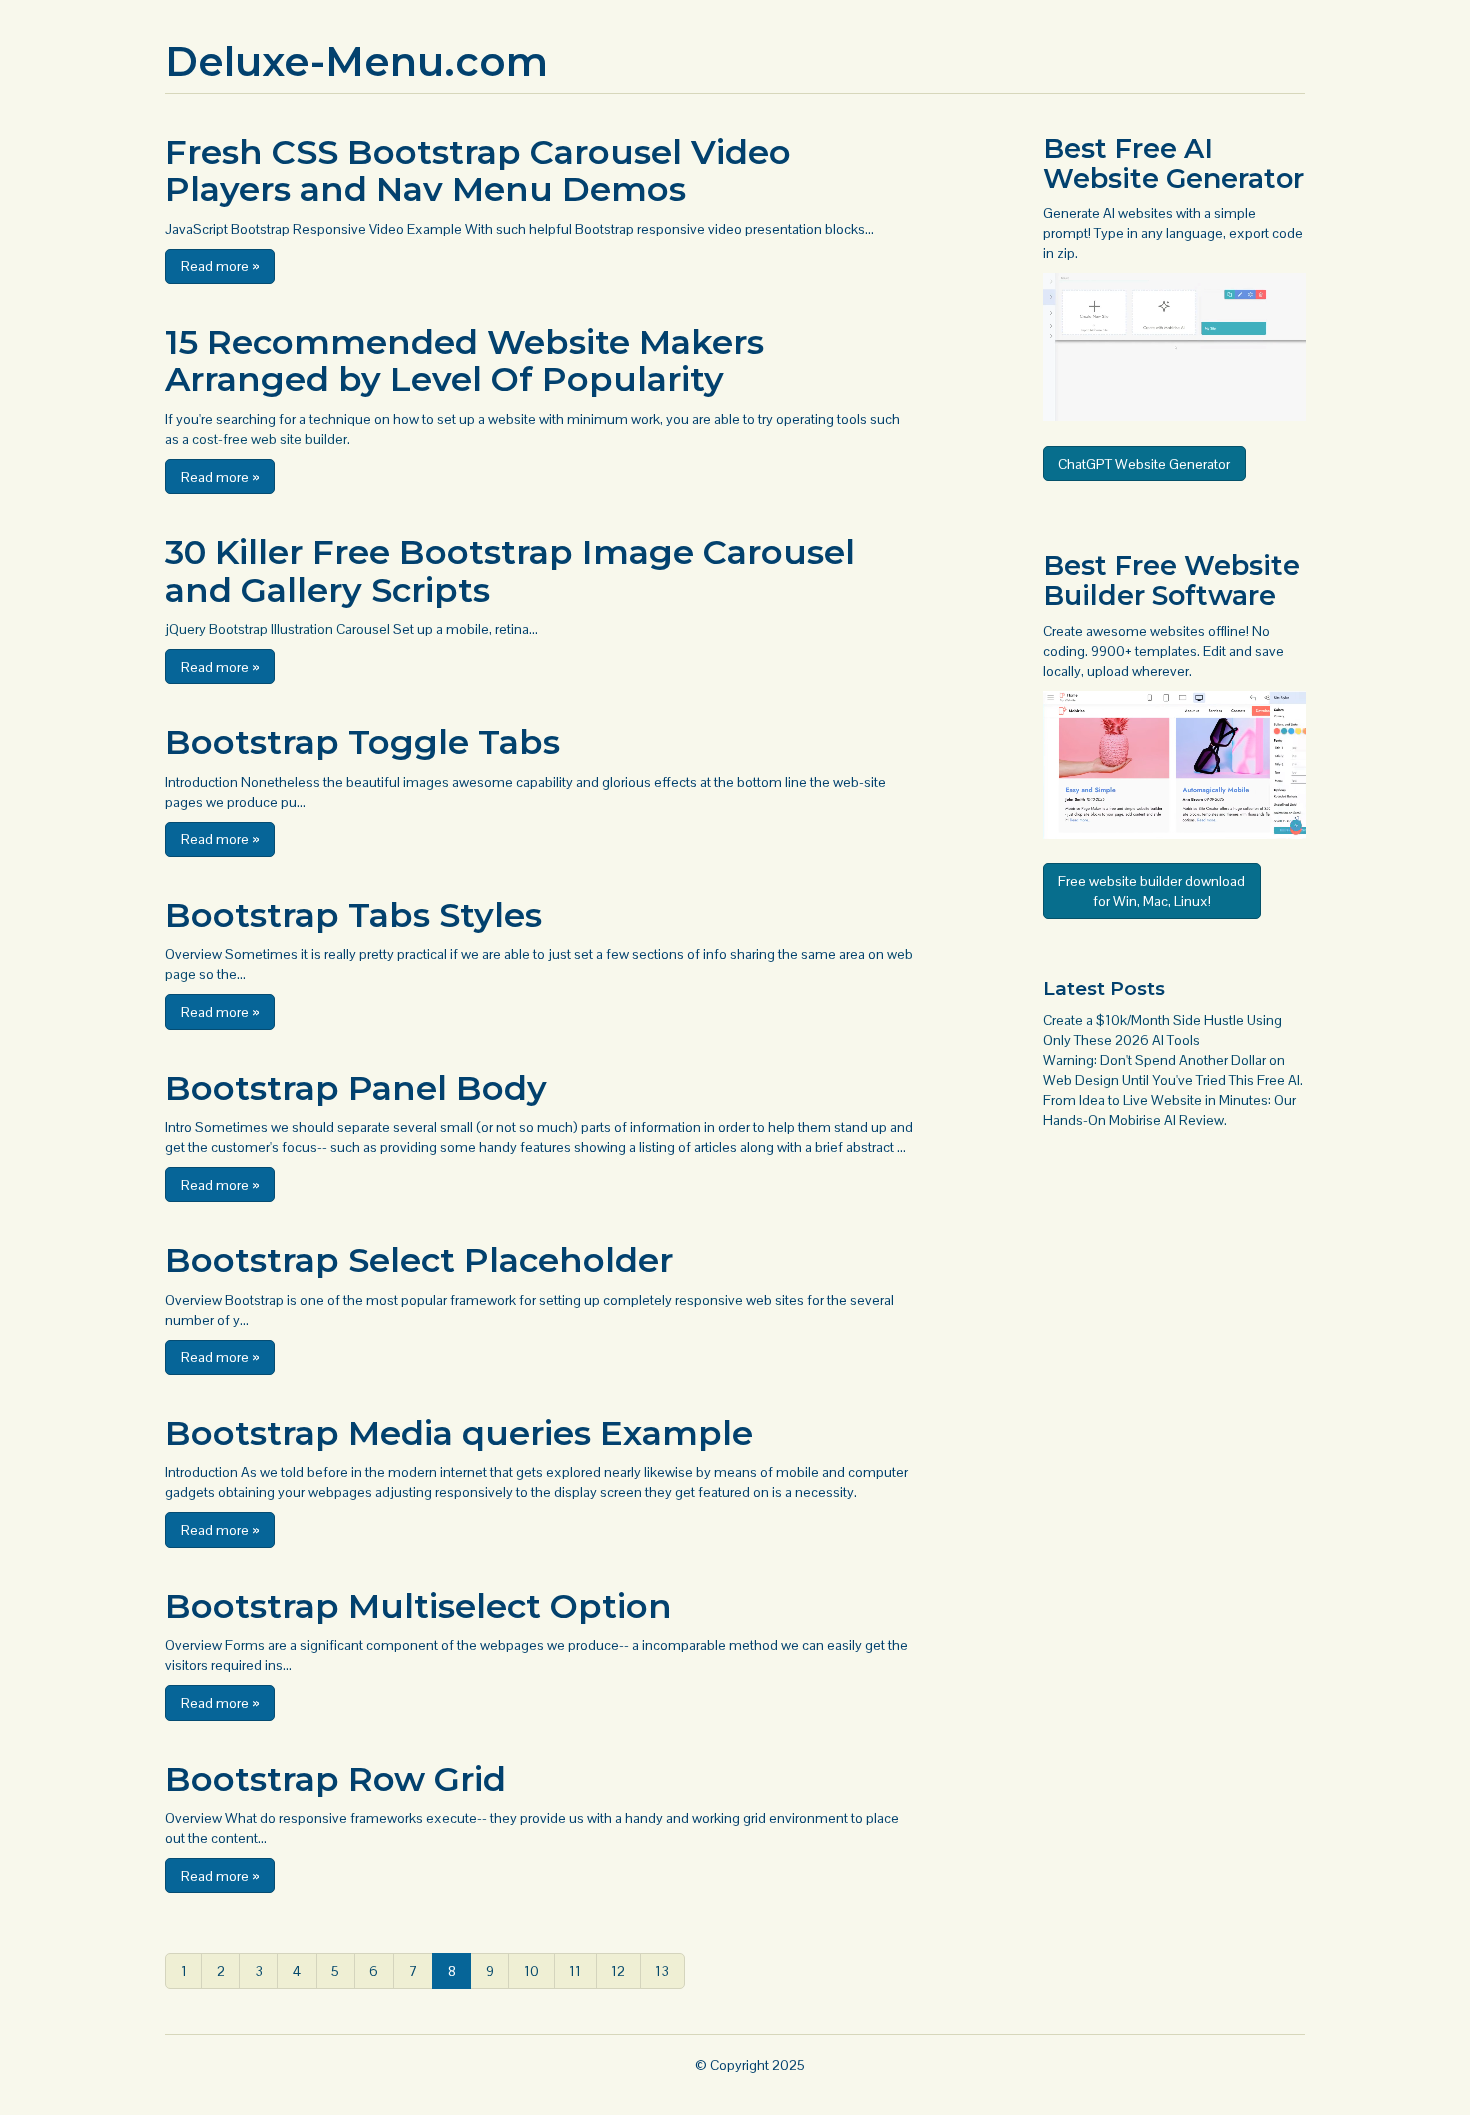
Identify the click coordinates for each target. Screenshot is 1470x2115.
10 (531, 1971)
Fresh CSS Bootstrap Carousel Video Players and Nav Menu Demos (478, 170)
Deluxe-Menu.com (356, 61)
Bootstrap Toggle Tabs (362, 742)
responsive (709, 1300)
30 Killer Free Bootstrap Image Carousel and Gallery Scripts (510, 570)
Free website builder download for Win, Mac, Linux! (1151, 891)
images (426, 782)
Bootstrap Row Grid (335, 1779)
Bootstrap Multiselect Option (418, 1606)
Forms (245, 1645)
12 (618, 1971)
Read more (220, 266)
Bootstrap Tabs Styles (353, 915)
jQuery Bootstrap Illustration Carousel (277, 629)
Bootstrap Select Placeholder (419, 1260)
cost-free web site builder (269, 439)
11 (575, 1971)
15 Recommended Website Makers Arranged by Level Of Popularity (464, 360)
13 (662, 1971)
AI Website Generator (1173, 163)
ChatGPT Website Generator (1144, 464)
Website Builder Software (1171, 580)
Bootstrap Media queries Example (459, 1433)
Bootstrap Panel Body (356, 1088)
